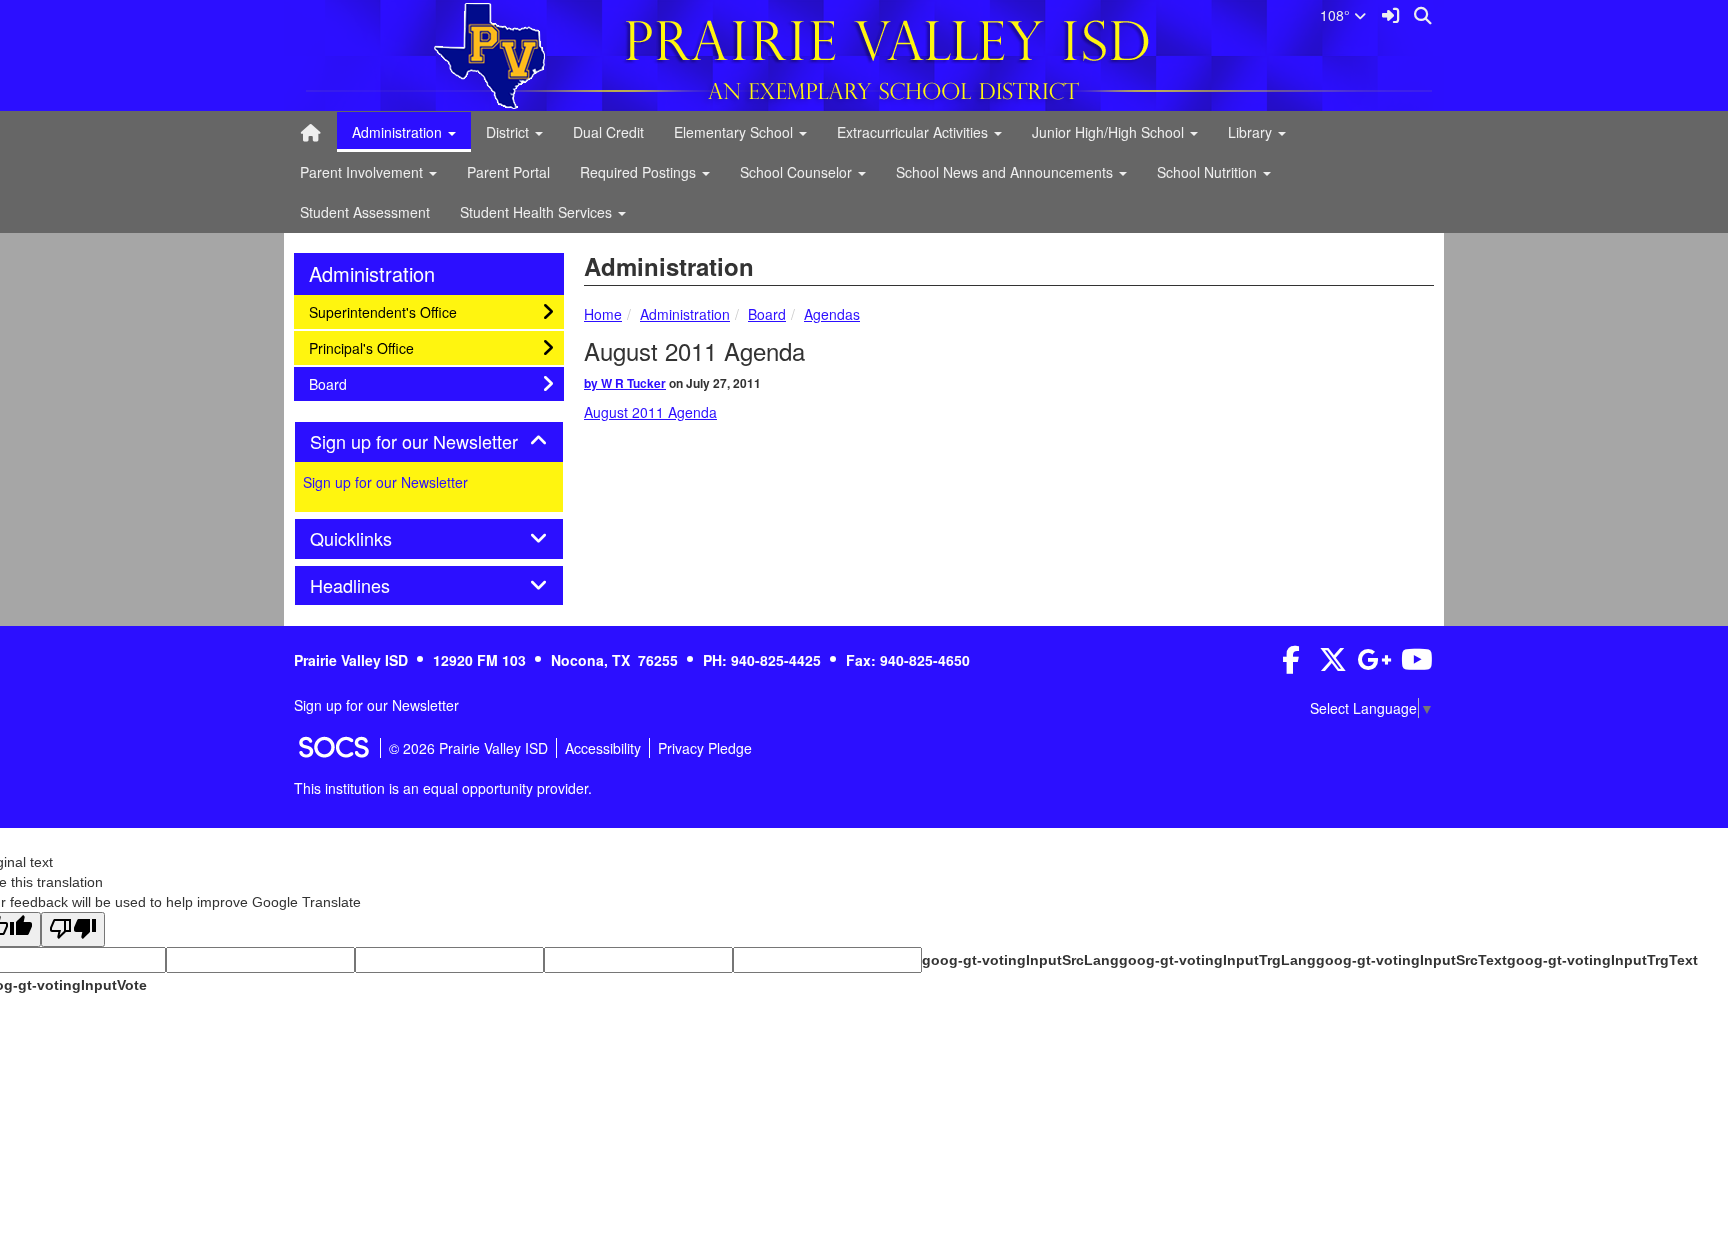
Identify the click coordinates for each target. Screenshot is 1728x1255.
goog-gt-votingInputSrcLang (1020, 960)
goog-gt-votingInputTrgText (1602, 960)
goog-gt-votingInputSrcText (1411, 960)
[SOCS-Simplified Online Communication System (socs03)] (333, 748)
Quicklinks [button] (373, 539)
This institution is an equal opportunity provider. (443, 788)
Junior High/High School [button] (1110, 132)
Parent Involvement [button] (363, 172)
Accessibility (603, 748)
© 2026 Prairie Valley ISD (468, 748)
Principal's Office (361, 347)
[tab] (429, 442)
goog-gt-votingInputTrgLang (1217, 960)
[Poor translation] (73, 929)
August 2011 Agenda (650, 412)
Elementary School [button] (735, 132)
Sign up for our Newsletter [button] (429, 442)
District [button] (509, 132)
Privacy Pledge (705, 748)
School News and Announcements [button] (1006, 172)
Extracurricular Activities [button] (914, 132)
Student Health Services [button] (538, 212)
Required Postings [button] (640, 172)
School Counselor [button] (798, 172)
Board (767, 314)
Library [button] (1252, 132)
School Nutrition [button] (1209, 172)
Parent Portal (508, 172)
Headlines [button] (372, 586)
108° (1337, 15)
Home (603, 314)
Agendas (832, 314)
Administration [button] (399, 132)
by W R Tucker (625, 383)
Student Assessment (365, 212)
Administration (685, 314)
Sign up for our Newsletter (385, 482)
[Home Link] (311, 132)
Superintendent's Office (382, 311)
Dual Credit (608, 132)
